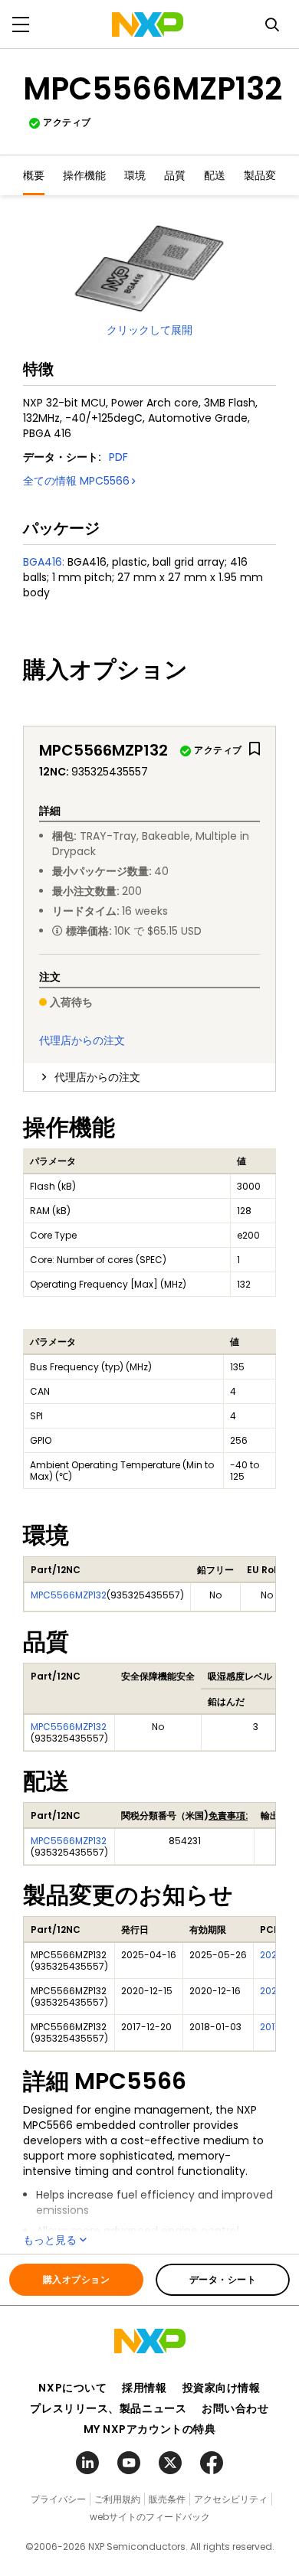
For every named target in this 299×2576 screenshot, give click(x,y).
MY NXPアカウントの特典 (150, 2429)
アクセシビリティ (231, 2499)
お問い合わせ (235, 2408)
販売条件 (167, 2499)
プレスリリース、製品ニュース (108, 2408)
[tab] (149, 1077)
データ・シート (223, 2279)
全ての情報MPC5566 (76, 481)
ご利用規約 (117, 2499)
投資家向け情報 (222, 2388)
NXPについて (72, 2388)
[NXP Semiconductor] (148, 24)
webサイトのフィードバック (150, 2517)
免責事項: (228, 1815)
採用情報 (144, 2388)
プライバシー (58, 2499)
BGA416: (44, 562)
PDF (118, 457)
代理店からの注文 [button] (97, 1077)
